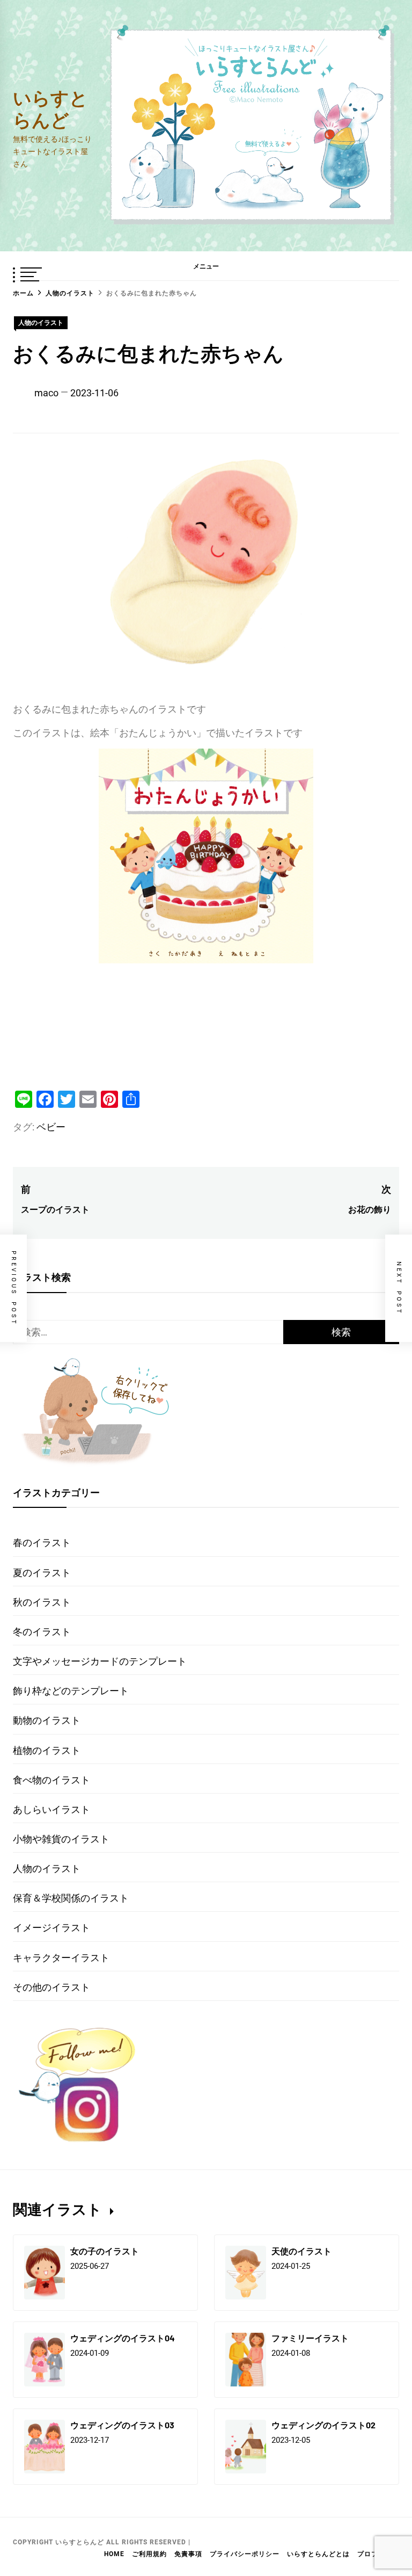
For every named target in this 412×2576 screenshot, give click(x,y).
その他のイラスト (51, 1987)
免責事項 (188, 2554)
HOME (114, 2554)
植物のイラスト (47, 1750)
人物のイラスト (41, 323)
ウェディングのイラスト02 (323, 2425)
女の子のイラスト (105, 2251)
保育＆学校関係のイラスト (71, 1898)
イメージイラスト (51, 1928)
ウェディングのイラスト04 (123, 2338)
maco (46, 393)
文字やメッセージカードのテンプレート (100, 1661)
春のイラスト (42, 1543)
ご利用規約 (149, 2554)
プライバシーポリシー (245, 2554)
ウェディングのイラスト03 (122, 2425)
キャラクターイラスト (61, 1958)
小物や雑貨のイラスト (61, 1839)
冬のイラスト (42, 1632)
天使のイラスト (301, 2251)
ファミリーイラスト (310, 2338)
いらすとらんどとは (318, 2554)
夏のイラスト (42, 1573)
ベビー (51, 1127)
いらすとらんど (50, 108)
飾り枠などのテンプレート (71, 1691)
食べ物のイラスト (51, 1780)
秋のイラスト (42, 1602)
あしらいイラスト (51, 1809)
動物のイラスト (47, 1720)
